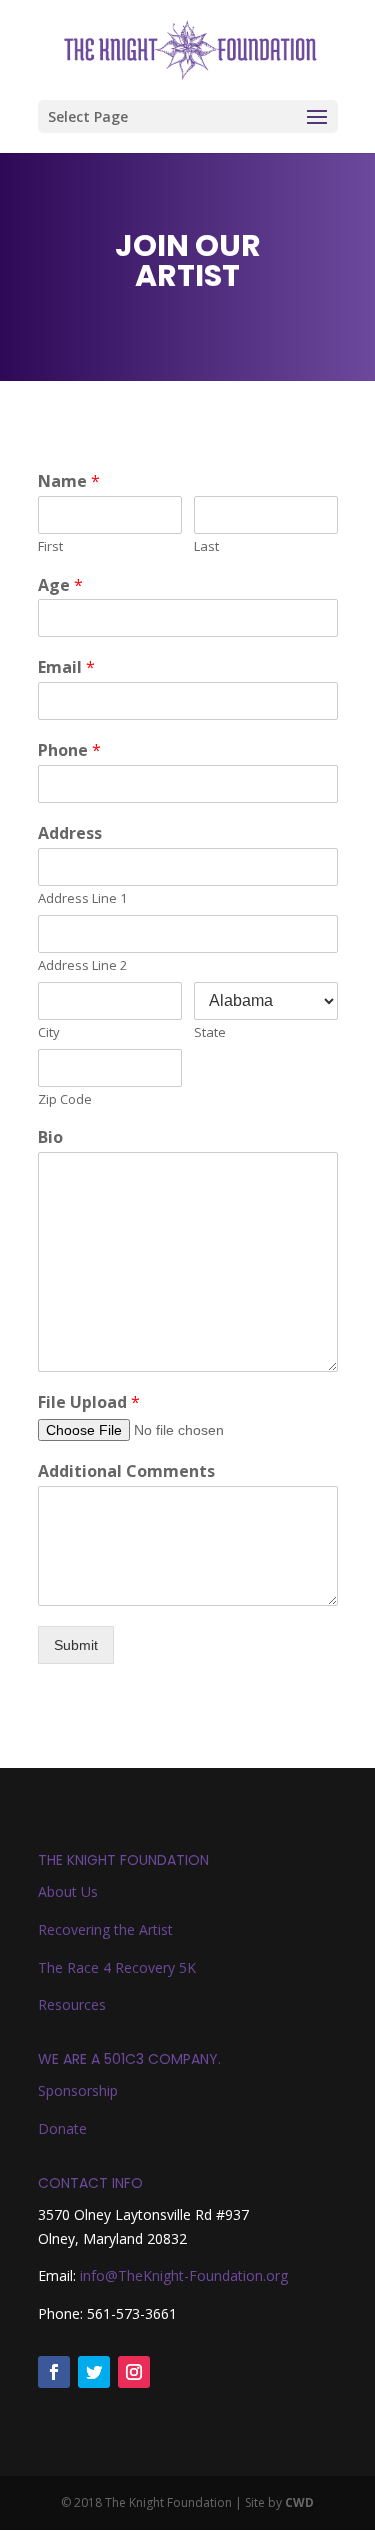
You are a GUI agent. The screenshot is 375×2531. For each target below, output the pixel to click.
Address (70, 833)
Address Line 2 (82, 965)
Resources (72, 2004)
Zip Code (65, 1099)
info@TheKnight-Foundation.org (184, 2275)
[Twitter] (94, 2372)
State (210, 1032)
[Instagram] (134, 2372)
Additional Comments (126, 1471)
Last (206, 546)
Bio (50, 1137)
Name (69, 481)
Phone (69, 750)
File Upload (89, 1402)
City (49, 1032)
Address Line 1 (82, 898)
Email (66, 667)
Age (60, 585)
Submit (76, 1645)
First (50, 546)
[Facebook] (54, 2372)
